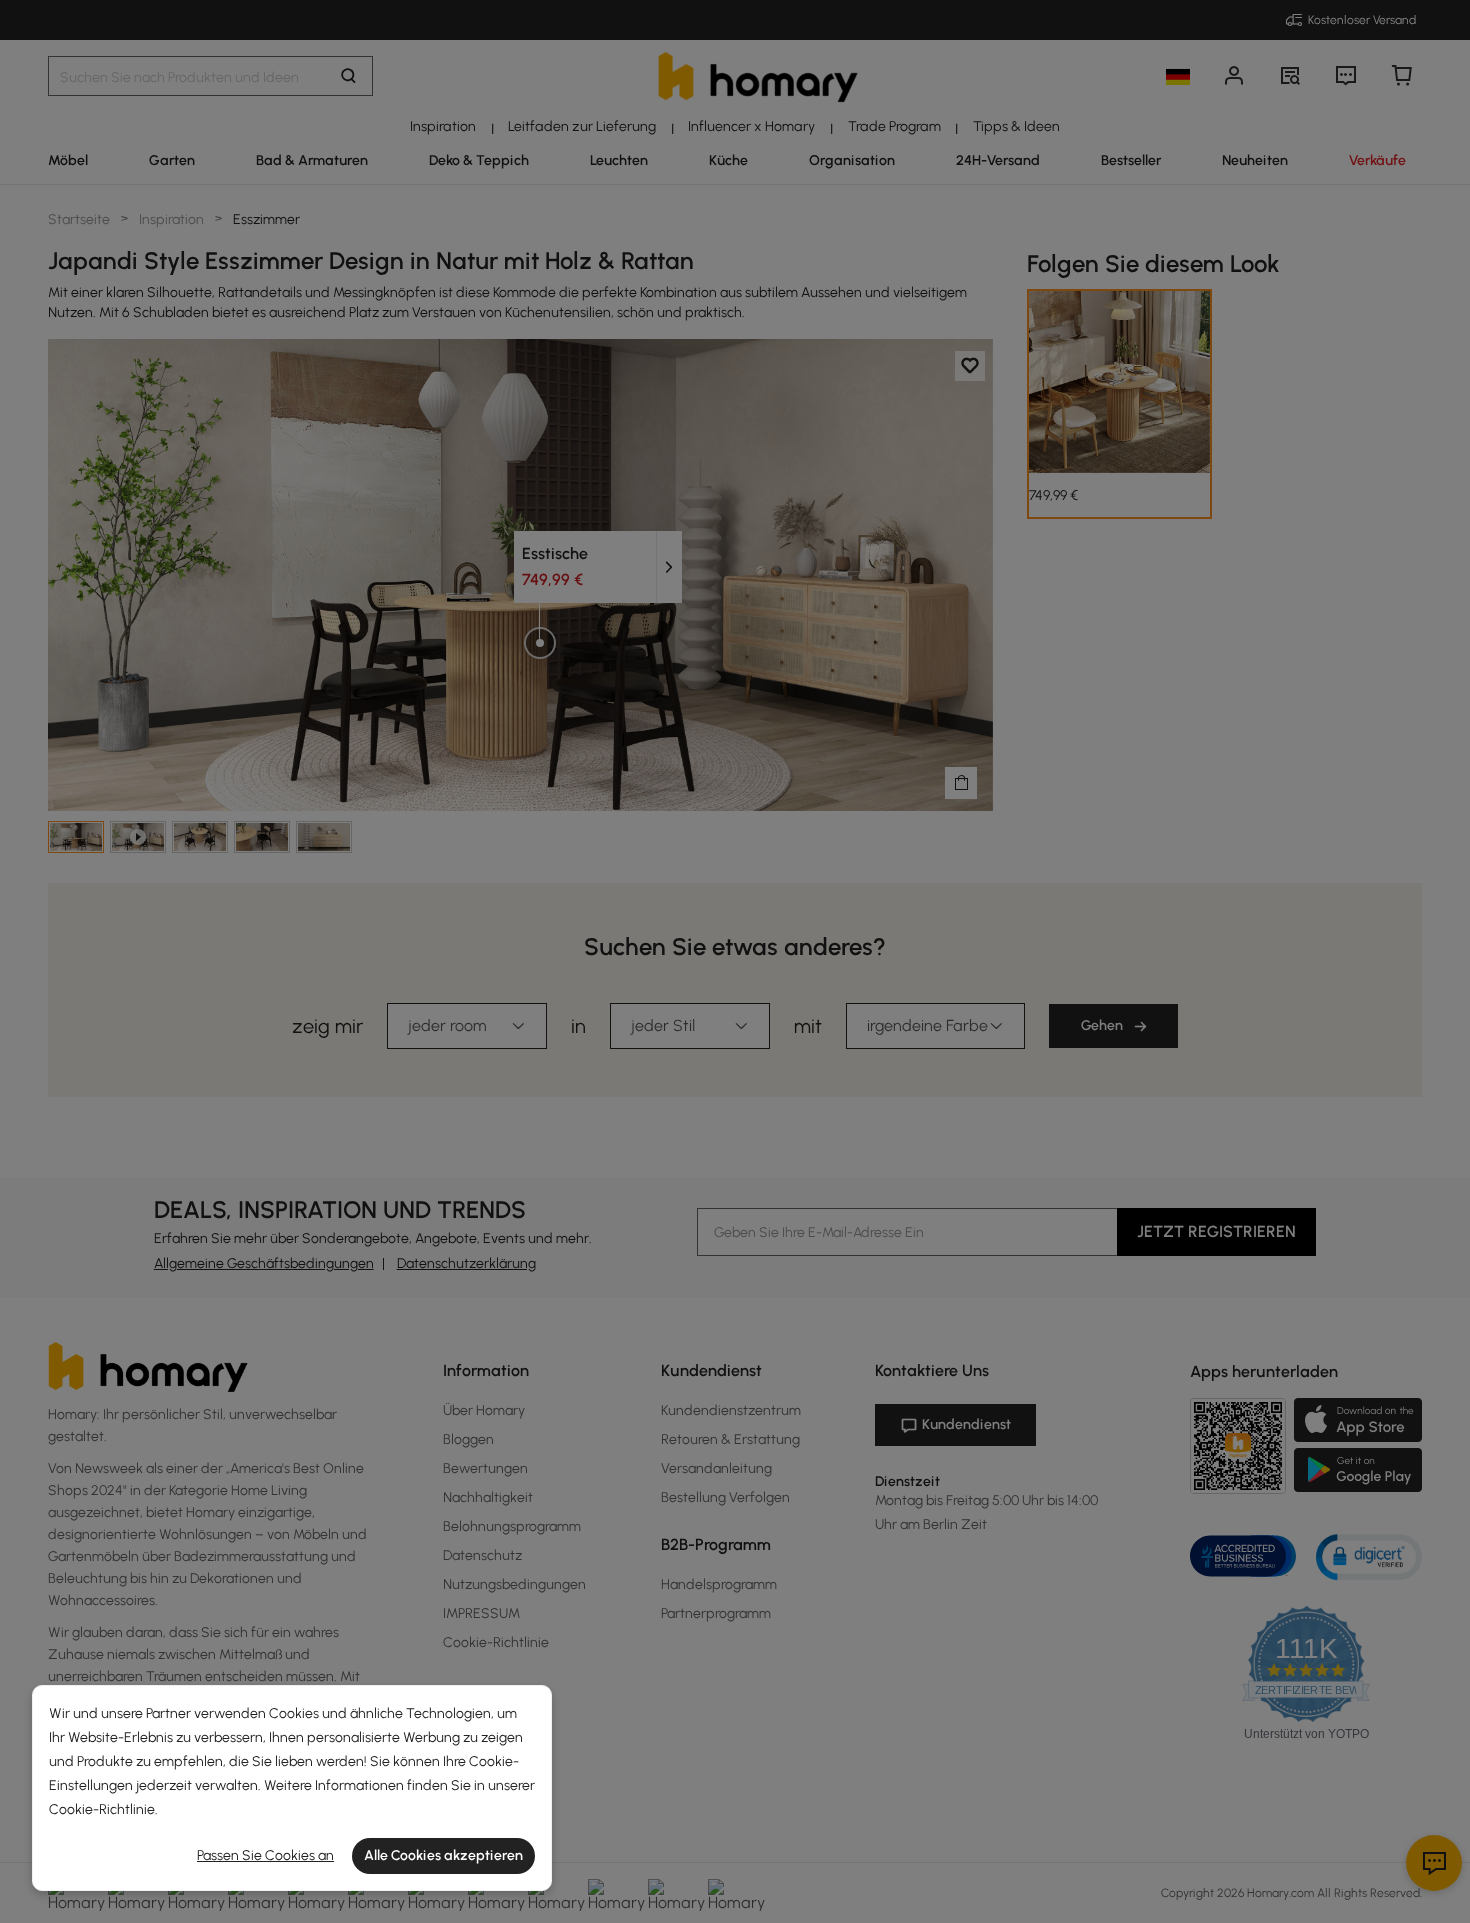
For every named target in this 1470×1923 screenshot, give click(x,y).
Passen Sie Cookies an (265, 1855)
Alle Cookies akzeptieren (443, 1855)
